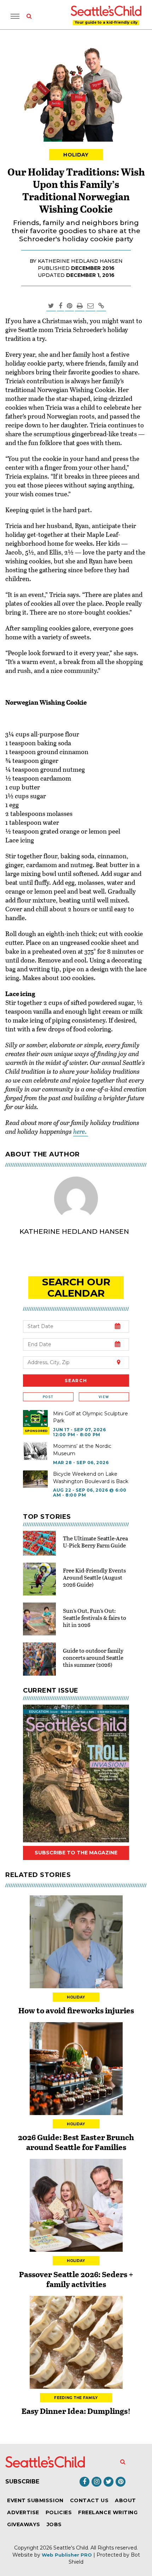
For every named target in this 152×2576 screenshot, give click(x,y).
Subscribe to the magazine (76, 1853)
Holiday (76, 155)
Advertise (23, 2512)
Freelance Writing (108, 2512)
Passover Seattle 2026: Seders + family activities (76, 2279)
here (79, 1131)
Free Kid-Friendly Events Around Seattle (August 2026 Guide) (94, 1577)
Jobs (54, 2524)
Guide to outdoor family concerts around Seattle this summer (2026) (93, 1657)
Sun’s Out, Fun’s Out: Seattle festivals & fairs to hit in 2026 (95, 1618)
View (104, 1397)
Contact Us (89, 2500)
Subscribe (22, 2482)
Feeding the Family (76, 2398)
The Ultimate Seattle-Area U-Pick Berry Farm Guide (95, 1542)
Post (48, 1397)
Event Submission (35, 2500)
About (125, 2500)
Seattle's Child (71, 2548)
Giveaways (24, 2524)
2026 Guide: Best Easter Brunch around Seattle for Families (76, 2142)
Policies (59, 2512)
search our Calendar (76, 1287)
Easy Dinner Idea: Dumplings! (76, 2411)
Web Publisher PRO (67, 2555)
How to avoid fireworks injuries (76, 2010)
